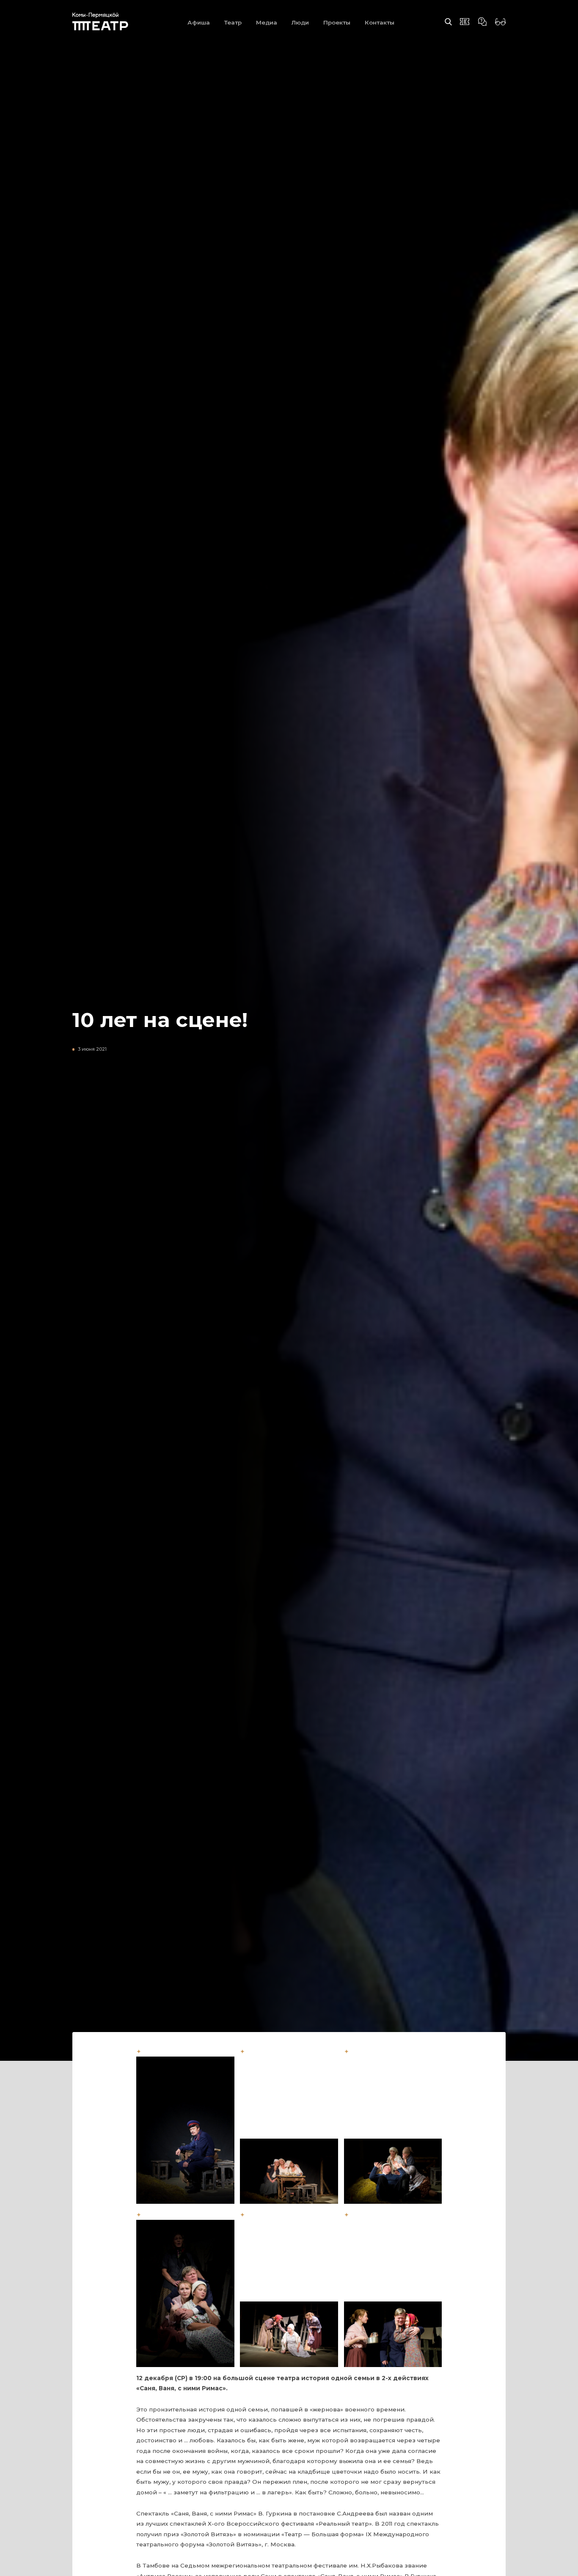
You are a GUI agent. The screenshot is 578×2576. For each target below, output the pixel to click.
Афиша (199, 22)
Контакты (380, 22)
